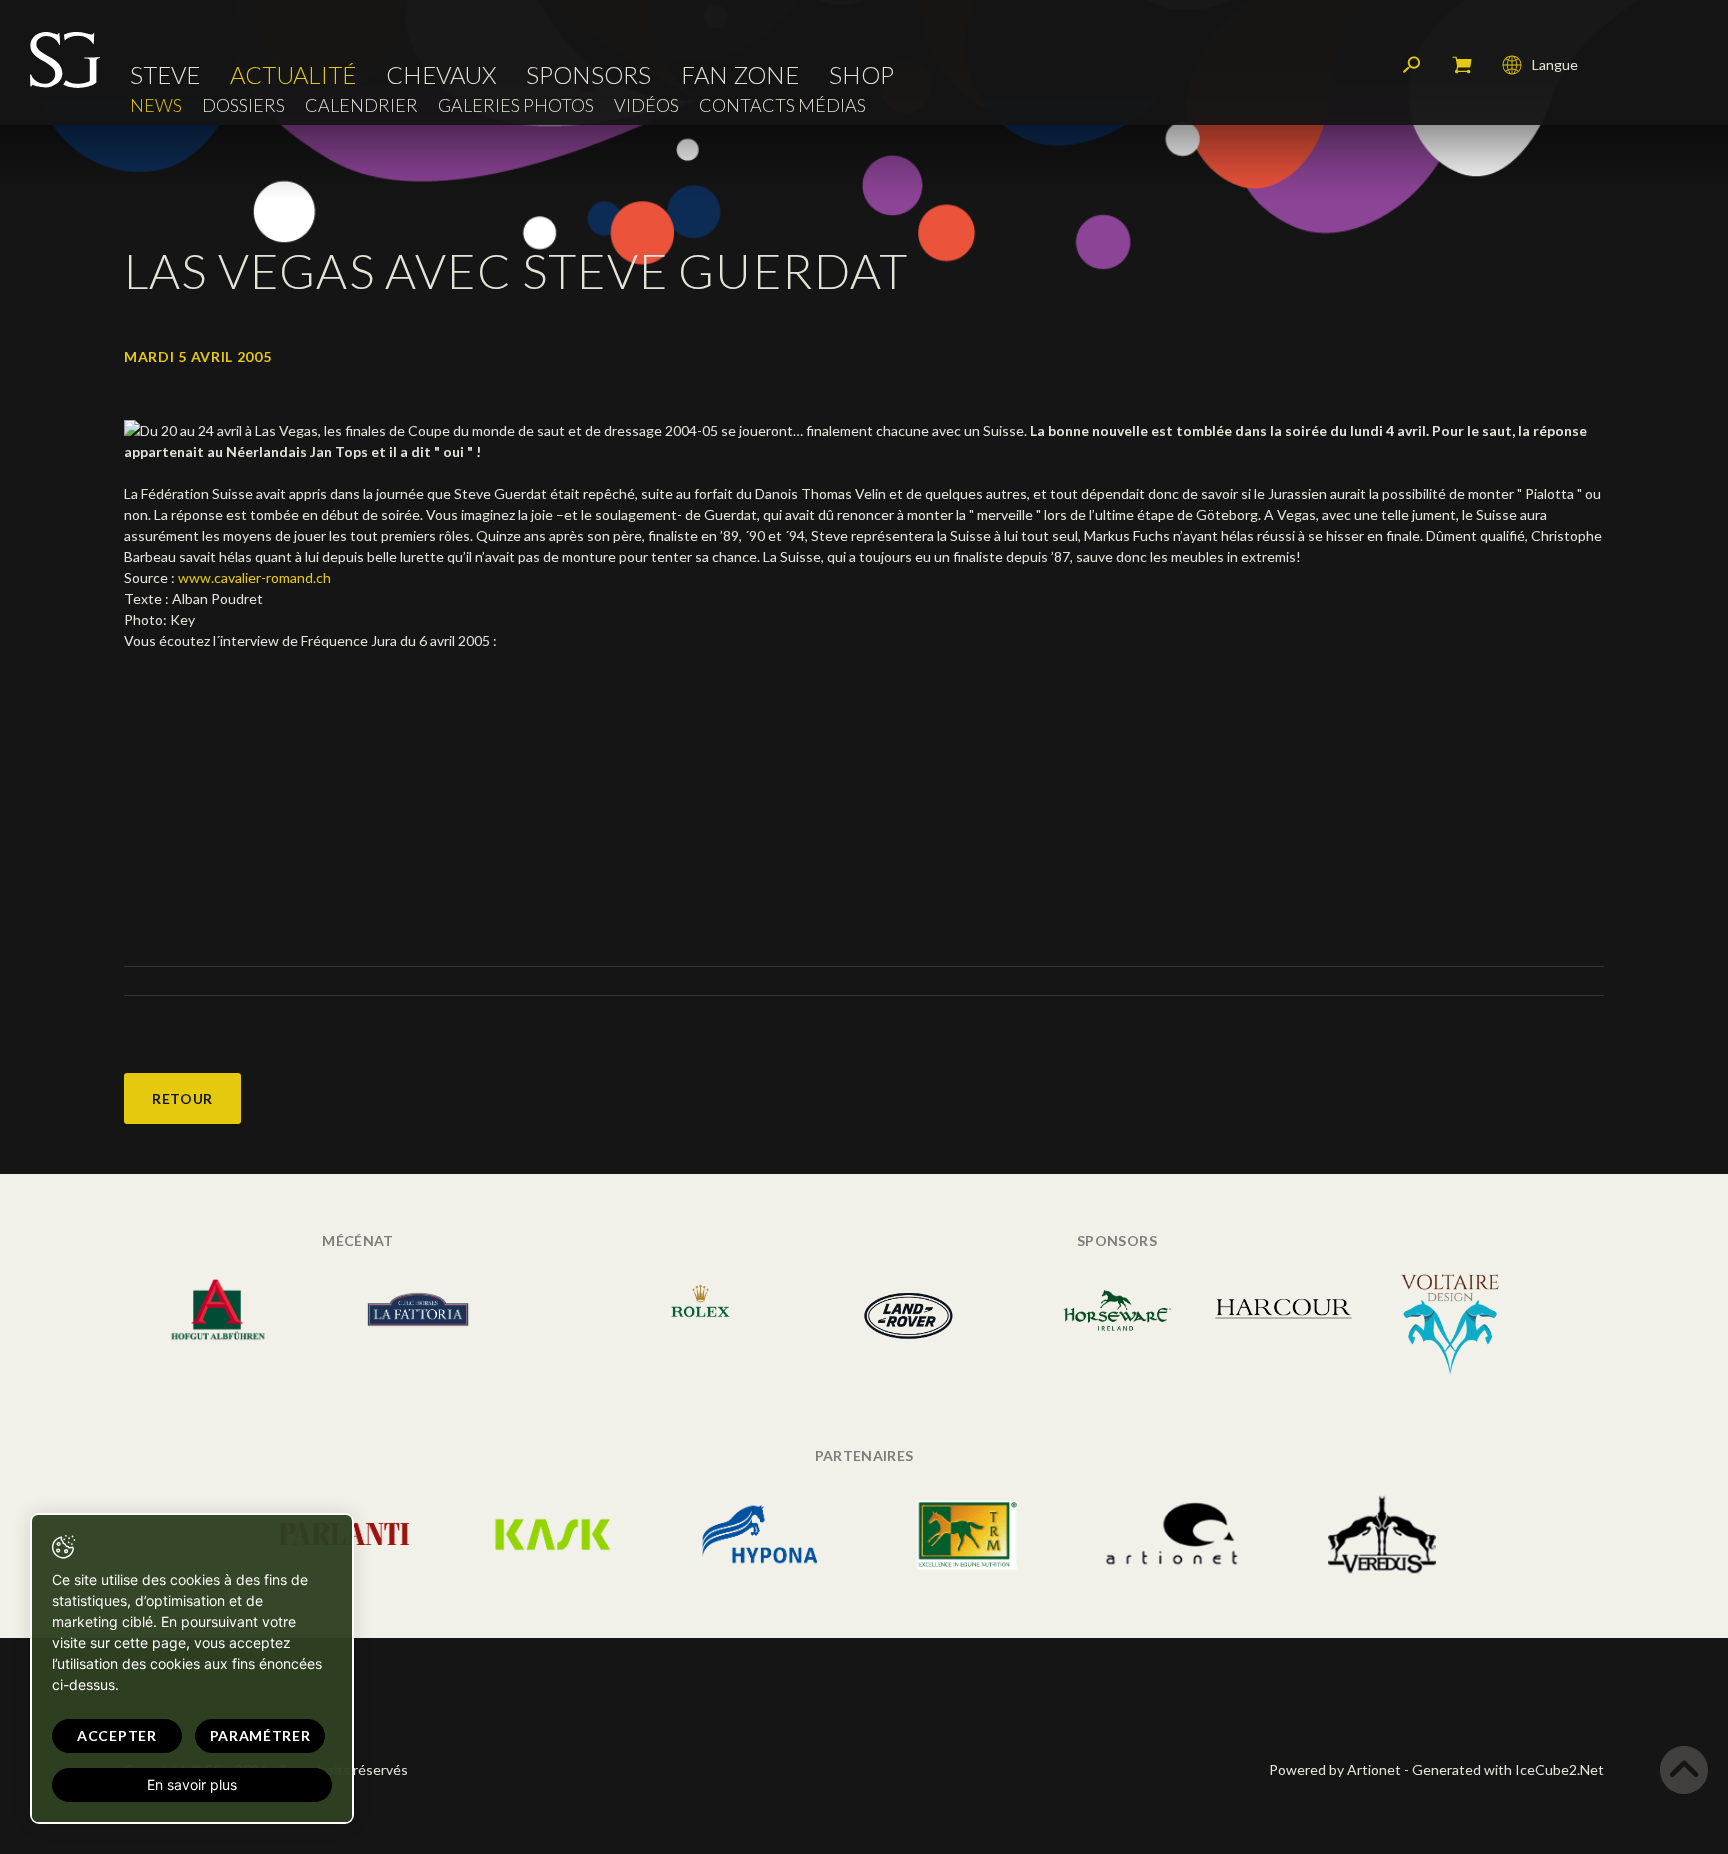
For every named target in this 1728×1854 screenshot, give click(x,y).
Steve (165, 75)
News (156, 105)
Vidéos (646, 105)
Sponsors (588, 75)
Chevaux (441, 75)
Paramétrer (260, 1735)
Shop (861, 75)
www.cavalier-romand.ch (254, 577)
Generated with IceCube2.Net (1508, 1769)
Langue (1555, 64)
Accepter (117, 1735)
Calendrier (361, 105)
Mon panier (1462, 65)
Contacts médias (782, 105)
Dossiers (243, 105)
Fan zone (740, 75)
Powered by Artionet (1335, 1769)
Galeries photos (516, 105)
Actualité (293, 75)
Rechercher (1412, 65)
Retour (182, 1098)
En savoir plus (192, 1784)
